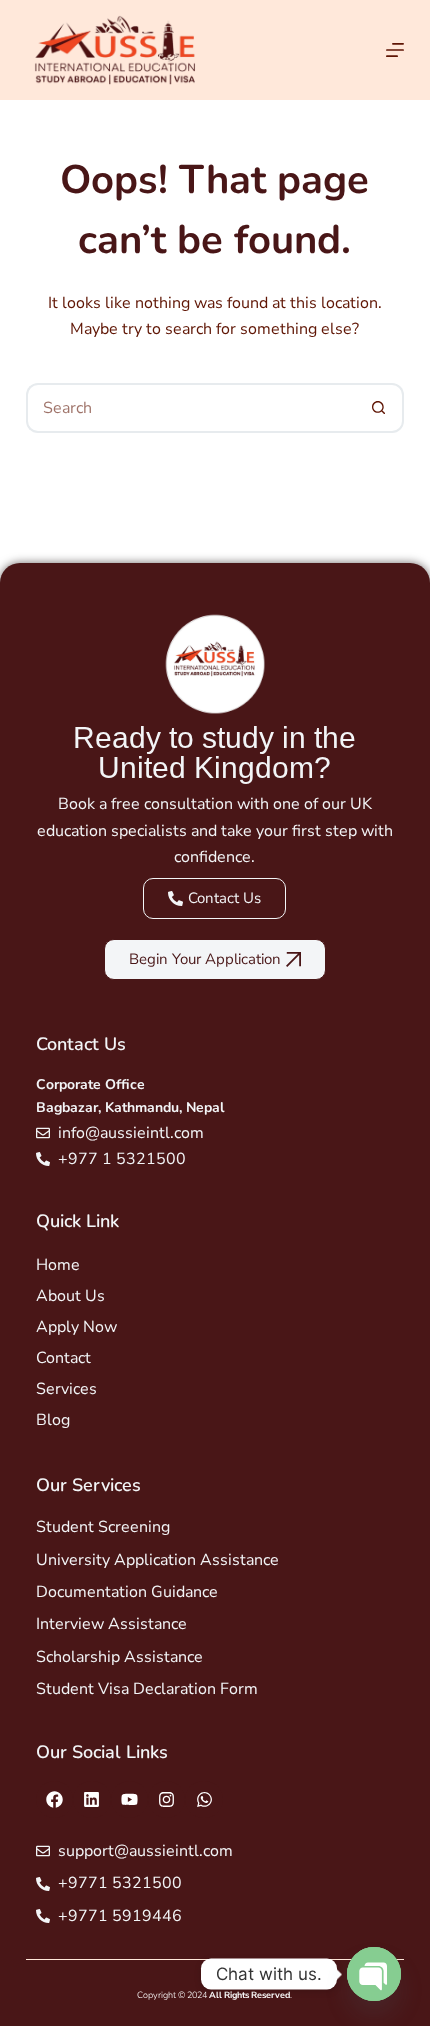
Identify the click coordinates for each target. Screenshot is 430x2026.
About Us (70, 1296)
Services (66, 1389)
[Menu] (395, 50)
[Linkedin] (91, 1799)
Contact (63, 1358)
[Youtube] (129, 1799)
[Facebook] (54, 1799)
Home (58, 1265)
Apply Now (76, 1327)
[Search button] (379, 408)
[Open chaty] (374, 1974)
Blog (53, 1420)
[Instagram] (166, 1799)
